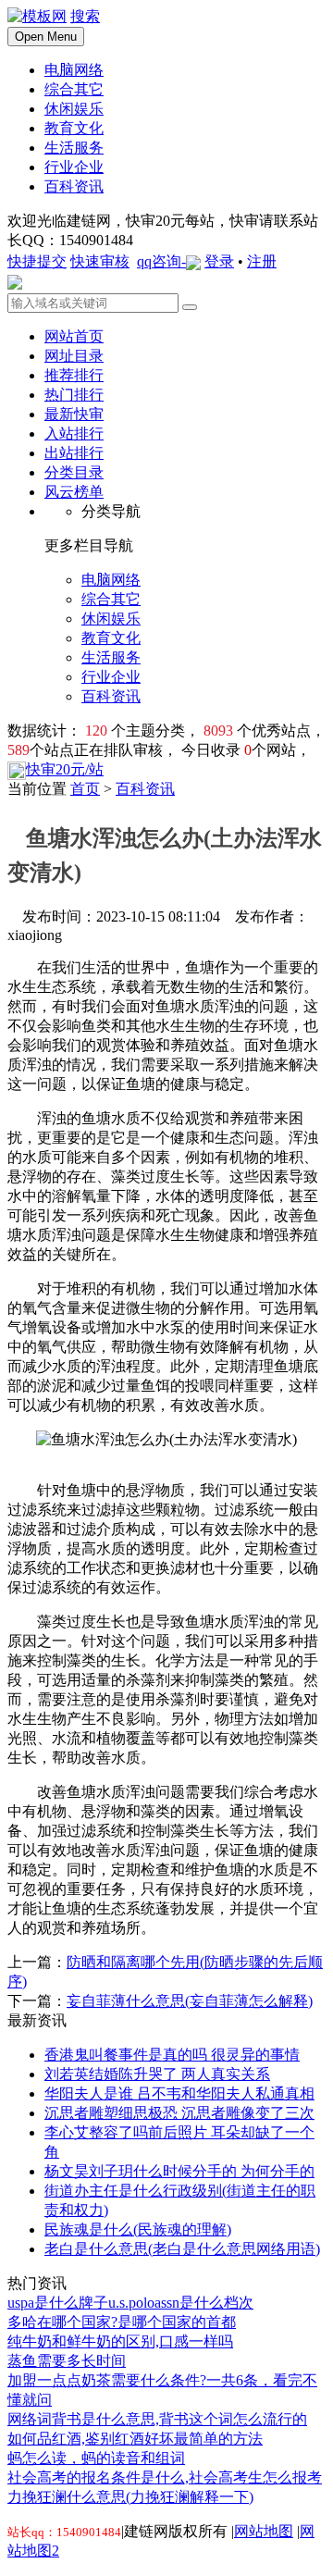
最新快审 (74, 414)
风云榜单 (74, 492)
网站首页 (74, 336)
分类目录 (74, 472)
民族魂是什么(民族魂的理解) (138, 2229)
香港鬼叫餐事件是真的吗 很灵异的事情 (172, 2055)
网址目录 (74, 356)
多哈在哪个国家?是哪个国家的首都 (122, 2322)
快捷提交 (37, 261)
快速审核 (100, 261)
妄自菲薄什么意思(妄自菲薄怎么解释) (190, 2001)
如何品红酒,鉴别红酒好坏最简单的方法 (135, 2439)
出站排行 (74, 453)
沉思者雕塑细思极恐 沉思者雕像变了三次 (179, 2113)
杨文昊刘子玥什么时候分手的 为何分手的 (179, 2171)
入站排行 (74, 433)
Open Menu (46, 37)
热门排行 (74, 395)
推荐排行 (74, 375)
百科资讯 (145, 789)
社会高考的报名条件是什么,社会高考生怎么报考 (165, 2477)
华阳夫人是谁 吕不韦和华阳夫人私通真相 (179, 2093)
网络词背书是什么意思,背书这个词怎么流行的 (157, 2419)
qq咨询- (161, 261)
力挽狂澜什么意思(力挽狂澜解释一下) (130, 2497)
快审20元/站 (65, 769)
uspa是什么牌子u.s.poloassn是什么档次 (130, 2303)
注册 (262, 261)
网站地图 (264, 2531)
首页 (85, 789)
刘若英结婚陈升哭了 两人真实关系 (157, 2074)
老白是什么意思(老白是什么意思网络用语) (182, 2249)
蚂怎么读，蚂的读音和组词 (96, 2458)
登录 (219, 261)
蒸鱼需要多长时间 (67, 2361)
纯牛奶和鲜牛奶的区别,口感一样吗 (120, 2341)
